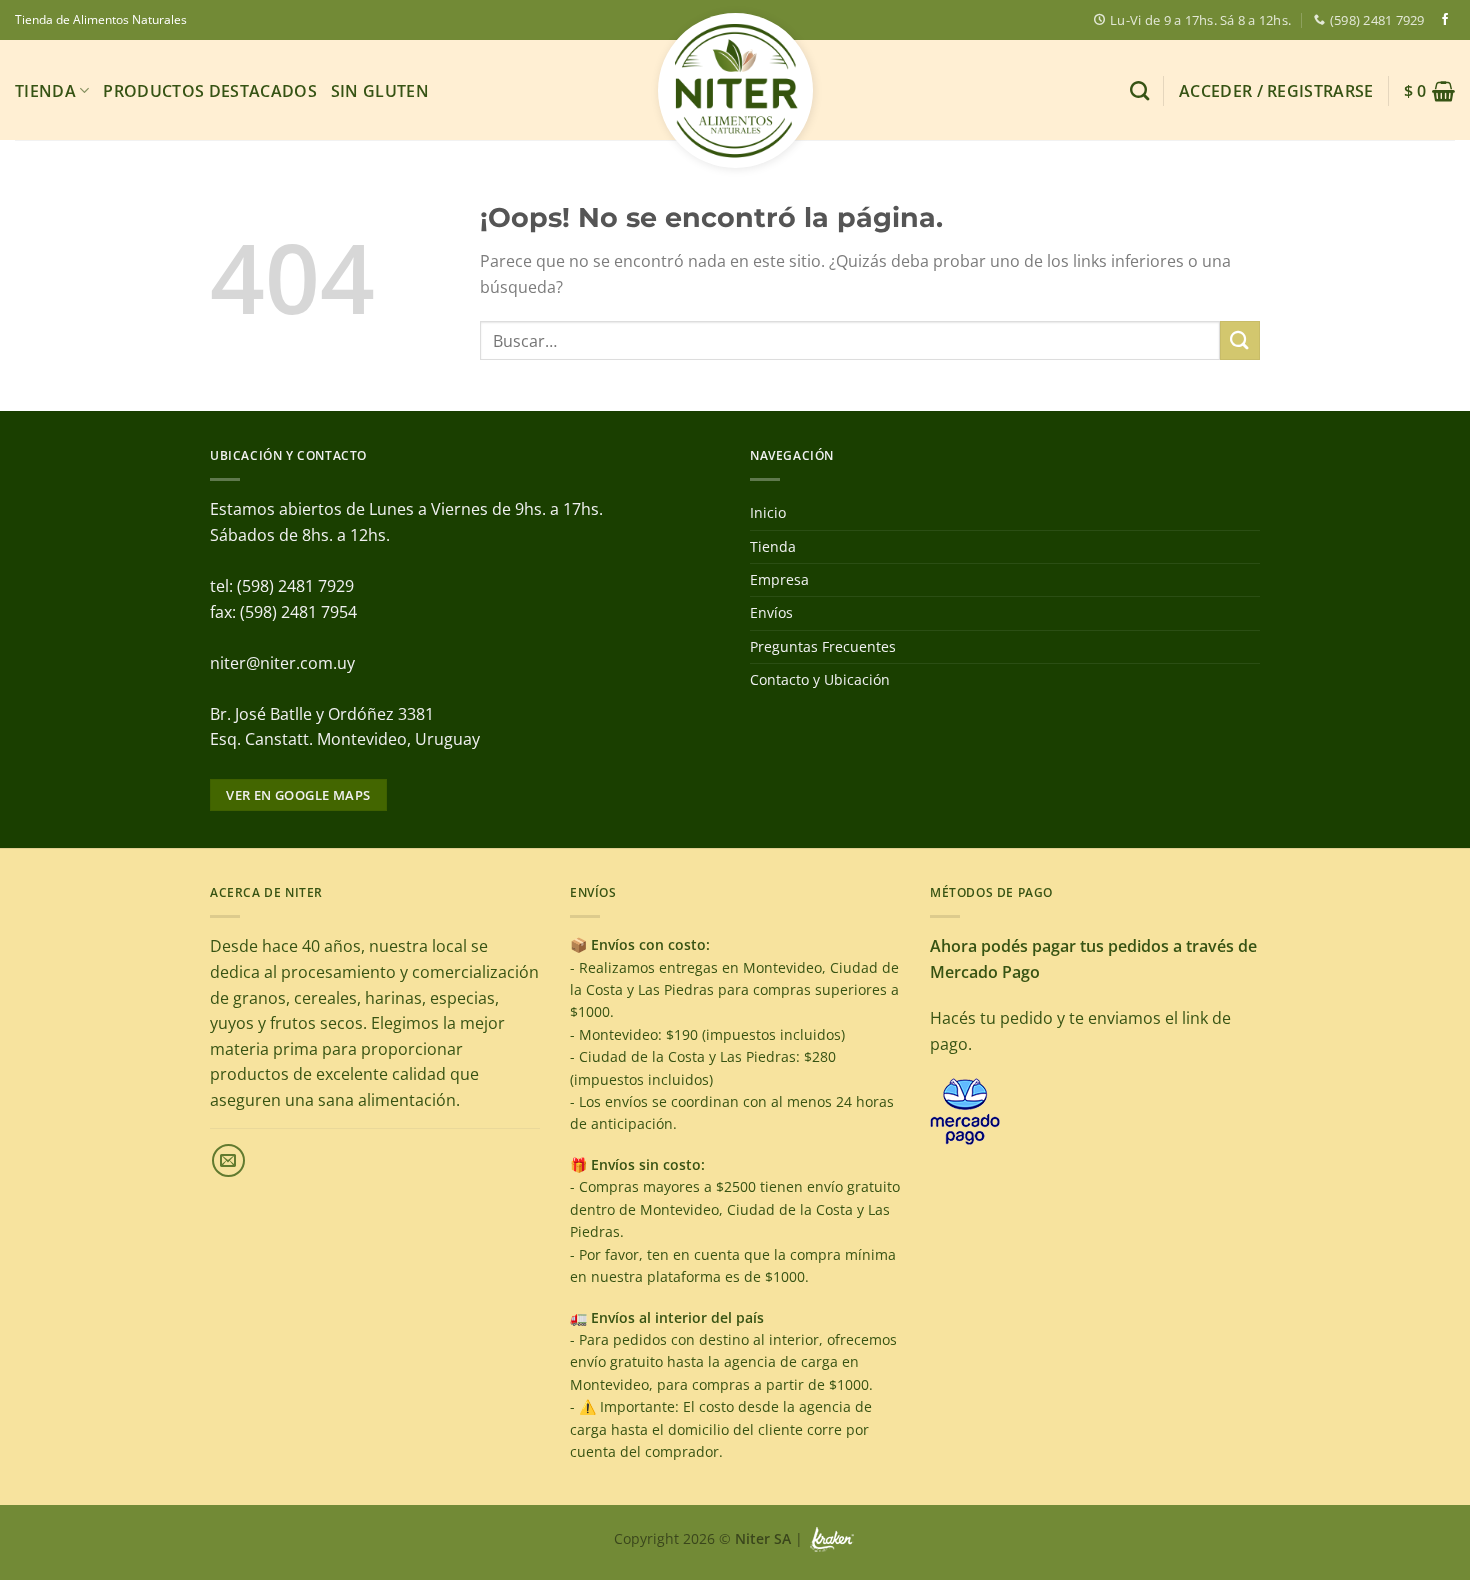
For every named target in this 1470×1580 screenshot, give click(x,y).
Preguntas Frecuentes (823, 646)
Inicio (768, 512)
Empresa (779, 579)
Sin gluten (380, 91)
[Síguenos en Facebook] (1445, 20)
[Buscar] (1139, 90)
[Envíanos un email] (228, 1160)
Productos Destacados (209, 91)
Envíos (771, 612)
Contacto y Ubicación (820, 679)
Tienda (45, 91)
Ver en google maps (298, 795)
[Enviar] (1240, 340)
